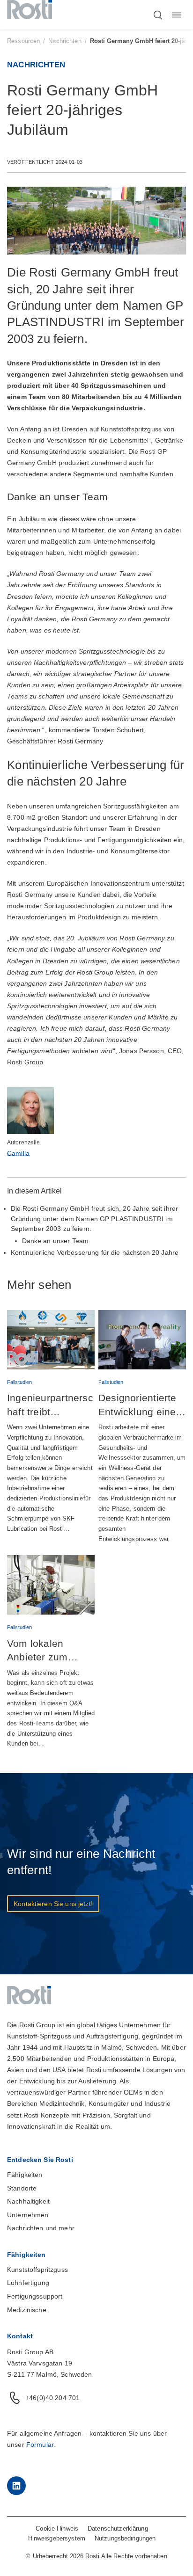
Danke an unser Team (56, 1241)
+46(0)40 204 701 (52, 2398)
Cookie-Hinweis (57, 2529)
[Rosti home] (30, 15)
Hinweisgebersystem (57, 2538)
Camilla (18, 1153)
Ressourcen (23, 41)
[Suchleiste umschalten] (158, 15)
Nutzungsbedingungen (125, 2538)
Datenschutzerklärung (118, 2529)
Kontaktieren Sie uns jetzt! (53, 1904)
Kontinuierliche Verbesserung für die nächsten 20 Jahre (95, 1252)
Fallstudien (19, 1382)
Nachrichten (65, 41)
